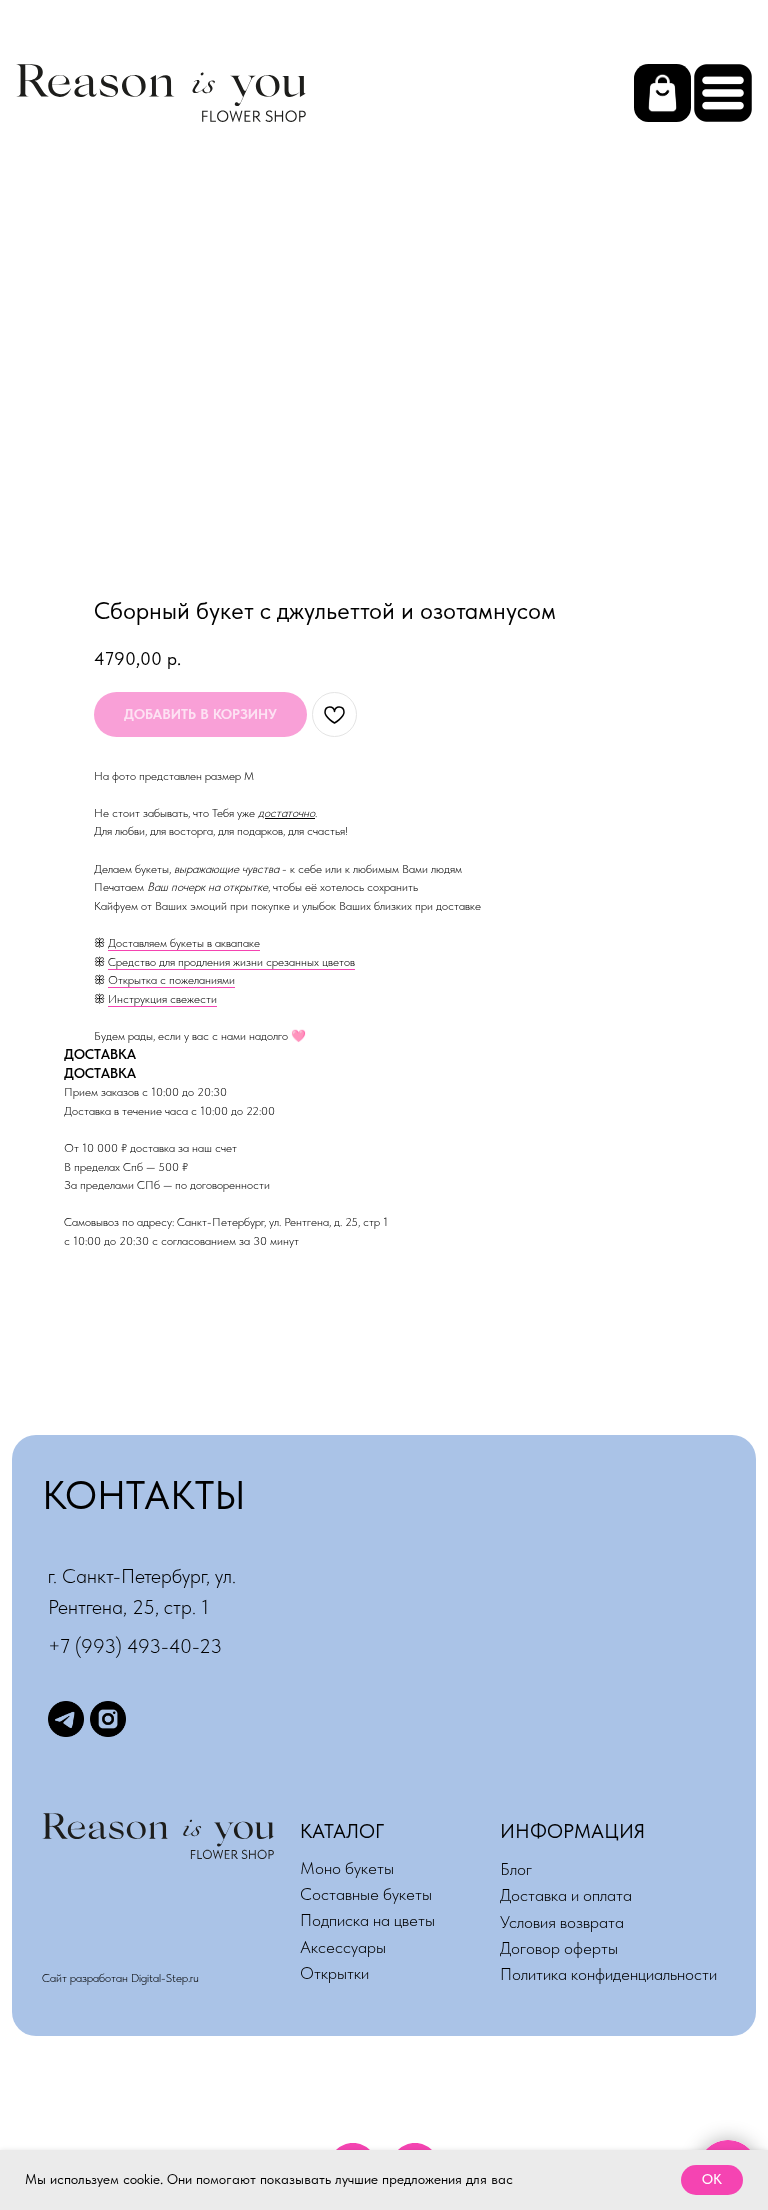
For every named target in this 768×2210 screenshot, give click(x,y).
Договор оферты (559, 1948)
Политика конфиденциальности (608, 1974)
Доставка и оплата (566, 1895)
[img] (723, 93)
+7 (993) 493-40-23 (135, 1646)
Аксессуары (343, 1947)
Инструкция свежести (162, 999)
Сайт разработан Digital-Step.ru (120, 1978)
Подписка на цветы (367, 1920)
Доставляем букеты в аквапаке (184, 943)
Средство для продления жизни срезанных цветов (231, 962)
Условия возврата (562, 1922)
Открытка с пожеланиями (171, 980)
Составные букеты (366, 1894)
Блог (516, 1869)
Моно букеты (347, 1868)
